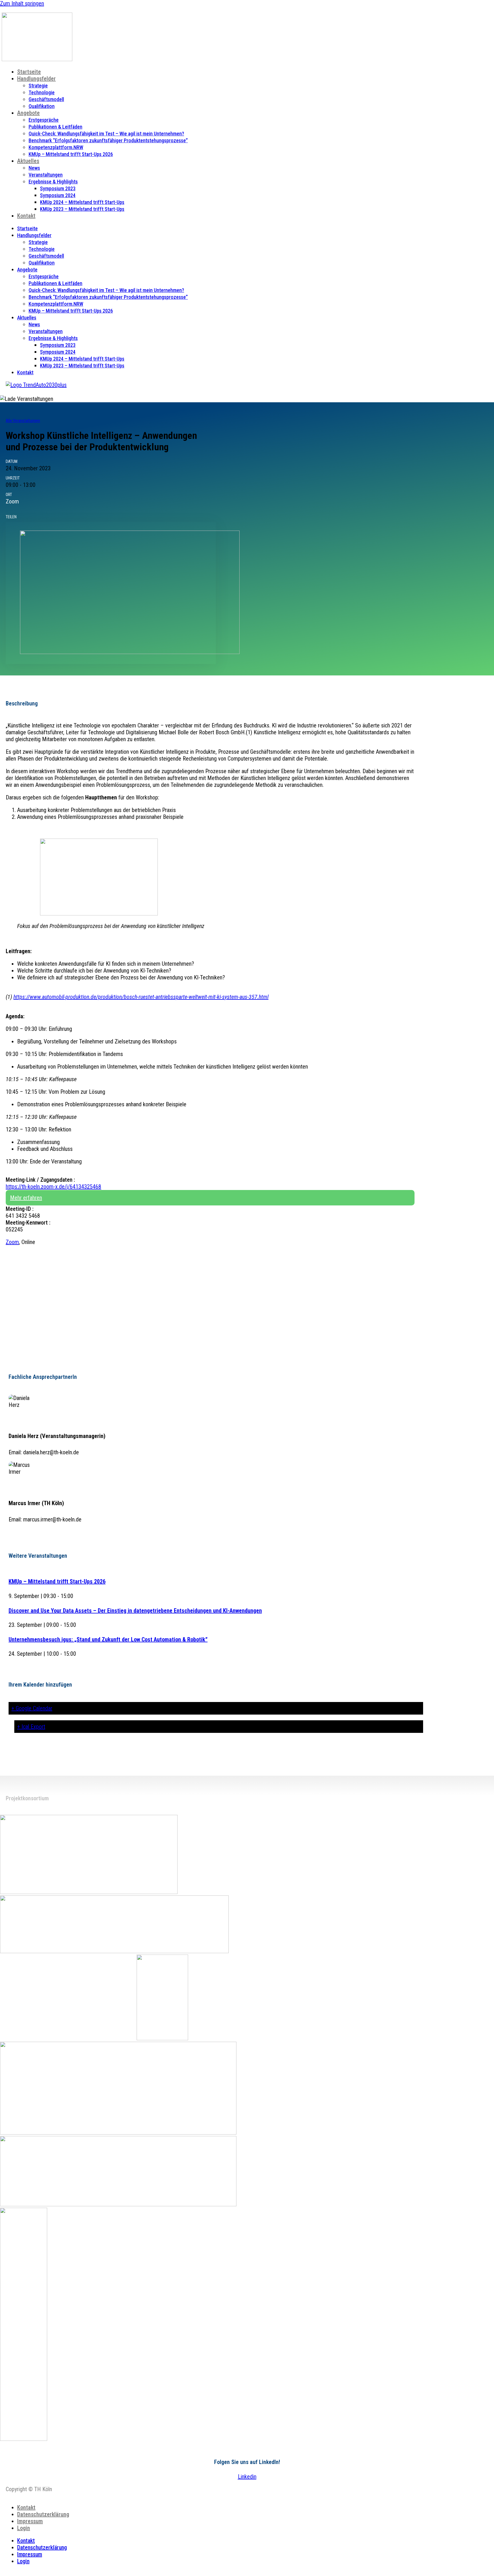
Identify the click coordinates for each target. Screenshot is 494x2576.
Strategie (38, 86)
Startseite (29, 72)
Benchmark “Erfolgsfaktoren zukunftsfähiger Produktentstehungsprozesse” (108, 140)
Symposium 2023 (58, 188)
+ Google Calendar (32, 1708)
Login (24, 2528)
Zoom (12, 1242)
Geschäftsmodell (46, 99)
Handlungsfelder (36, 79)
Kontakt (26, 216)
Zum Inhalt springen (22, 3)
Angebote (28, 113)
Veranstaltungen (46, 175)
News (34, 168)
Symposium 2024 (58, 195)
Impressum (30, 2521)
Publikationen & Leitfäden (55, 127)
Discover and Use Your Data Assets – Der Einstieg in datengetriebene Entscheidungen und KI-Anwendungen (135, 1611)
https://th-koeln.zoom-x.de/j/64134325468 (53, 1187)
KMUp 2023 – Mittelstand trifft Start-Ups (82, 209)
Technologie (42, 92)
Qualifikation (42, 106)
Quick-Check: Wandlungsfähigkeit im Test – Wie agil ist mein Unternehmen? (106, 134)
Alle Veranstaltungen (23, 421)
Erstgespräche (44, 120)
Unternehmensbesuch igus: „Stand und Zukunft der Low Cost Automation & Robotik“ (108, 1639)
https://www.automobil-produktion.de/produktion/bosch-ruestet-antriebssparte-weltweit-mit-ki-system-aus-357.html (141, 997)
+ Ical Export (31, 1727)
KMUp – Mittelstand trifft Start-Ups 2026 (71, 154)
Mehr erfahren (26, 1198)
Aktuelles (28, 161)
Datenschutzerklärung (43, 2514)
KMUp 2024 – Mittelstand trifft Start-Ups (82, 202)
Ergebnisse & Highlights (53, 182)
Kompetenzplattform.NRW (56, 147)
